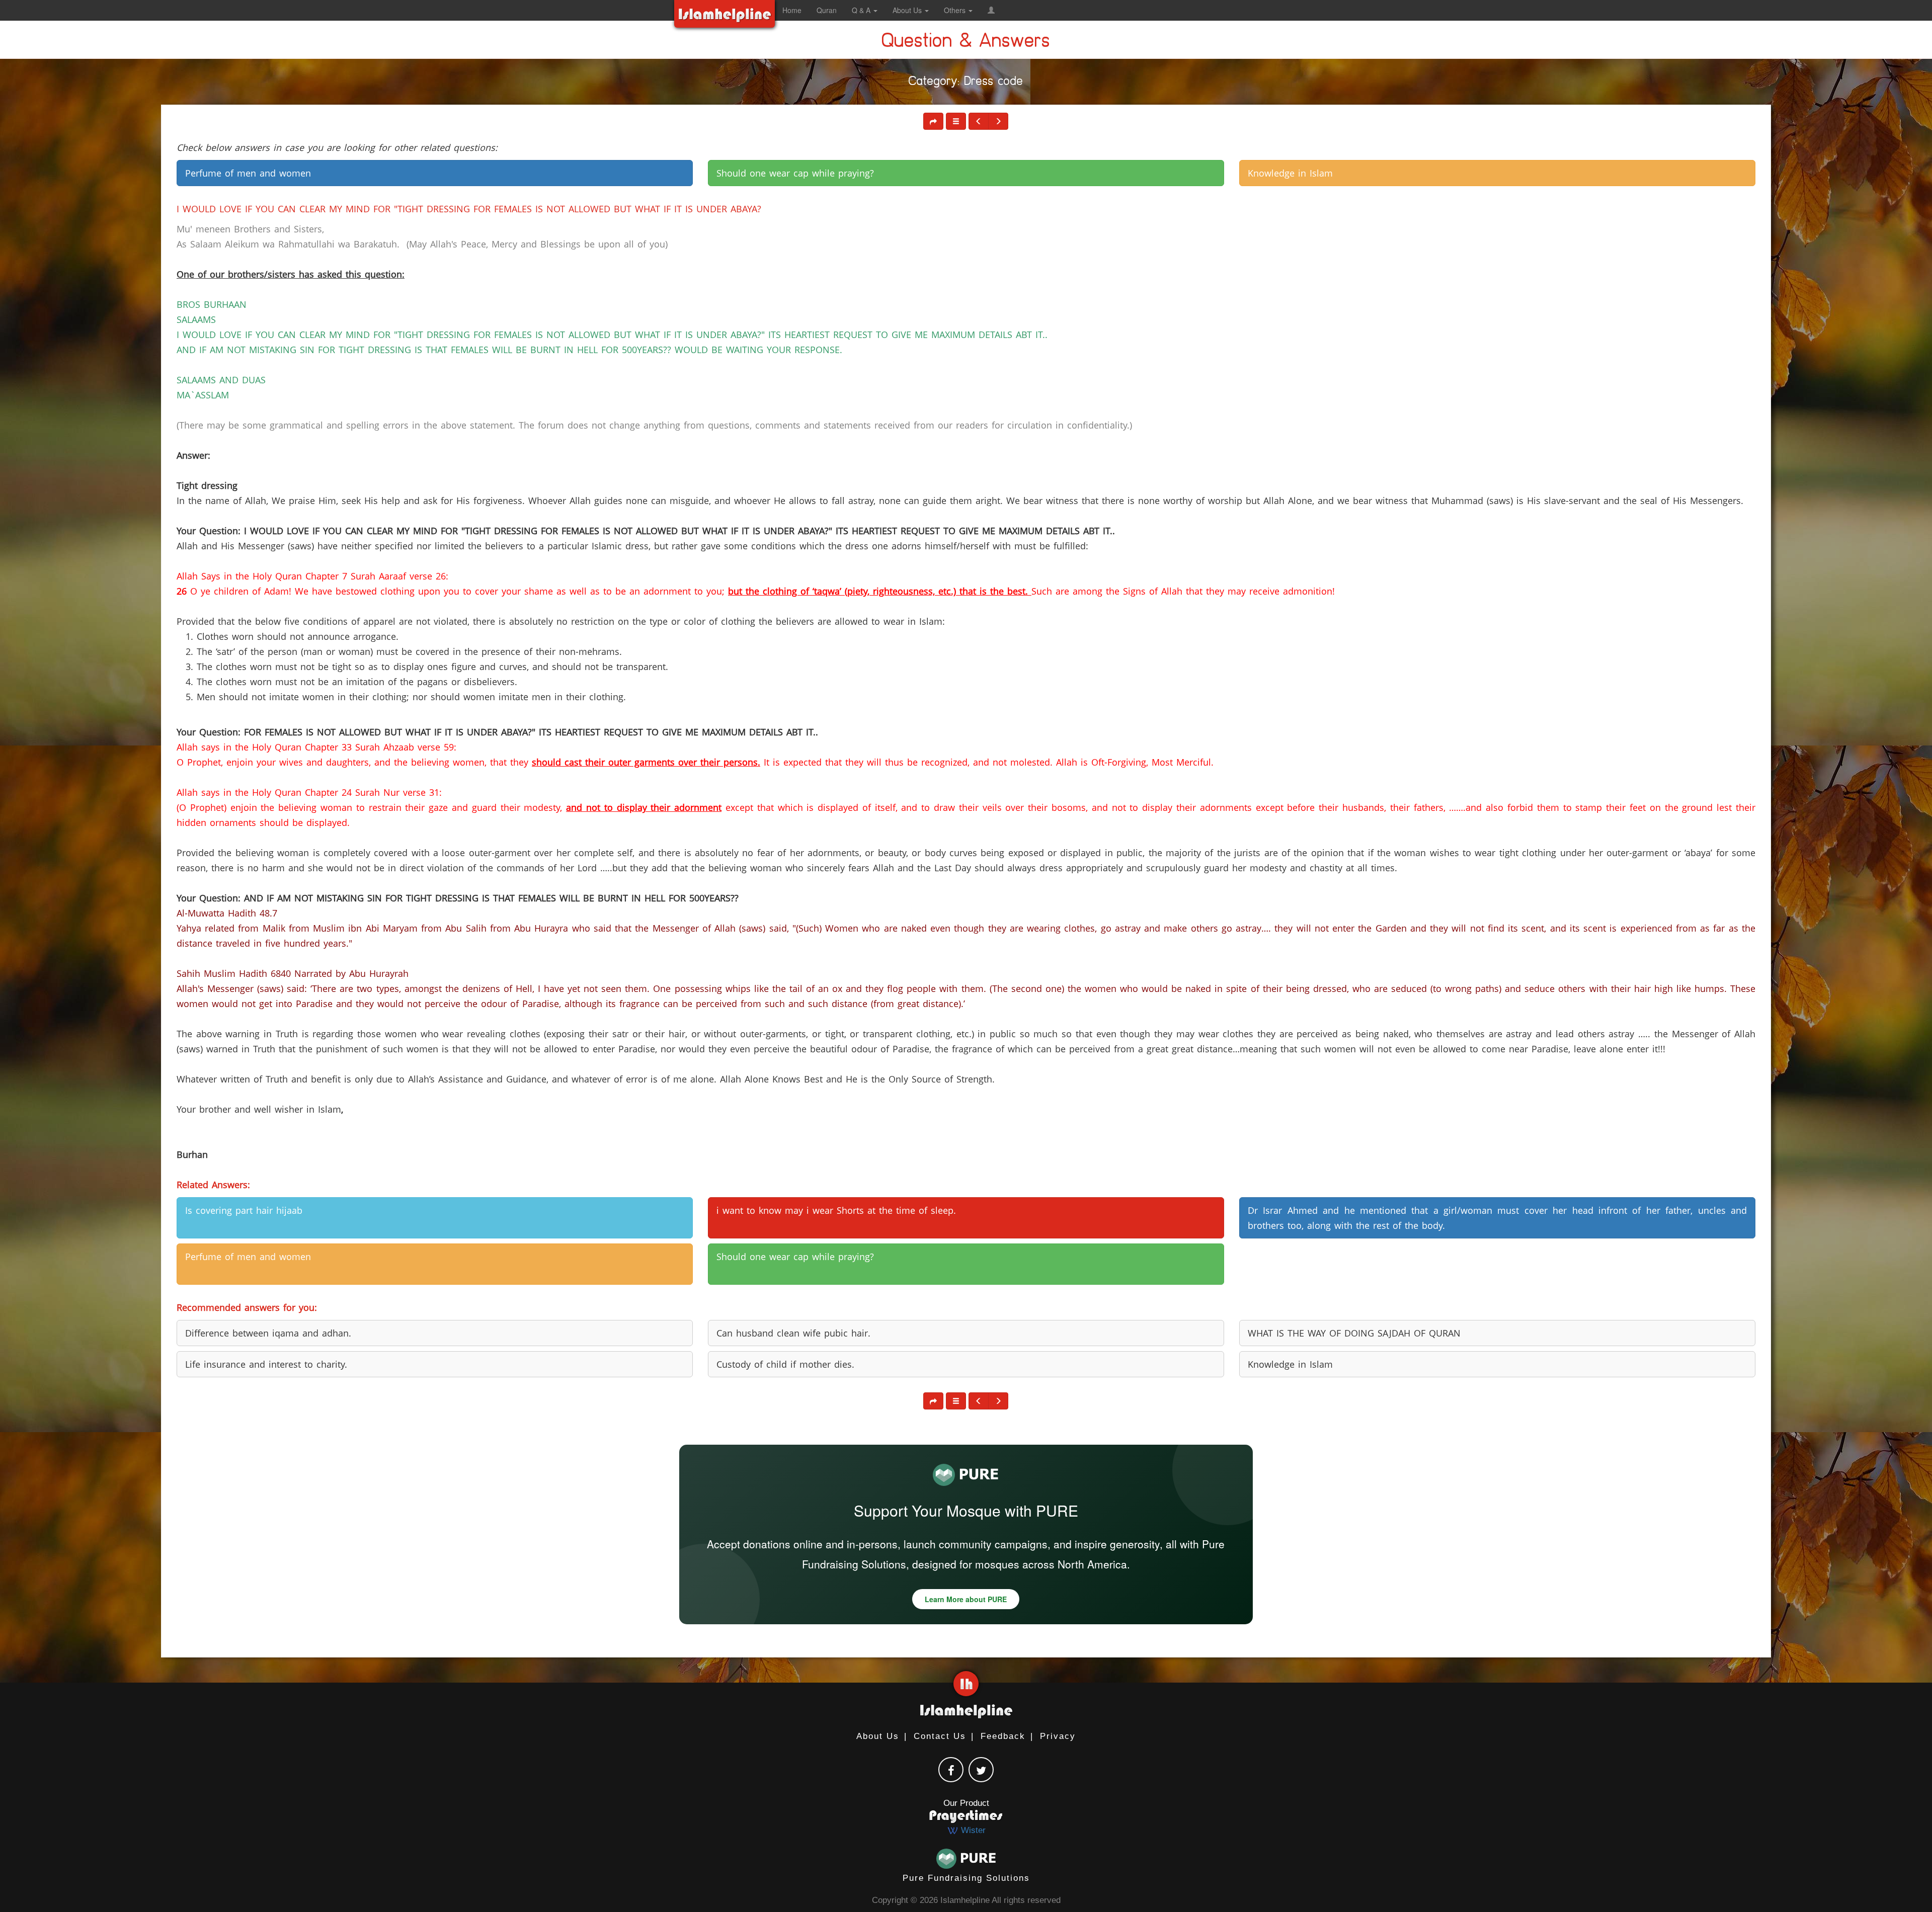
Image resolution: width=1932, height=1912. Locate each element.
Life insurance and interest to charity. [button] (266, 1364)
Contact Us (940, 1736)
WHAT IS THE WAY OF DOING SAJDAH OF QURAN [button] (1354, 1333)
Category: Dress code (966, 83)
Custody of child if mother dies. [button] (785, 1364)
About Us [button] (908, 10)
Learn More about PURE (966, 1599)
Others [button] (956, 10)
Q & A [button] (862, 10)
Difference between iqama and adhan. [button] (268, 1333)
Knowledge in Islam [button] (1290, 173)
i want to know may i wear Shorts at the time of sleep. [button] (836, 1210)
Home (792, 10)
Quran (827, 10)
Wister (972, 1830)
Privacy (1058, 1736)
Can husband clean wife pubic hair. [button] (793, 1333)
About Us (878, 1736)
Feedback (1003, 1736)
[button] (991, 10)
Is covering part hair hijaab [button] (244, 1210)
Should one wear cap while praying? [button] (795, 173)
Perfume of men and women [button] (248, 173)
